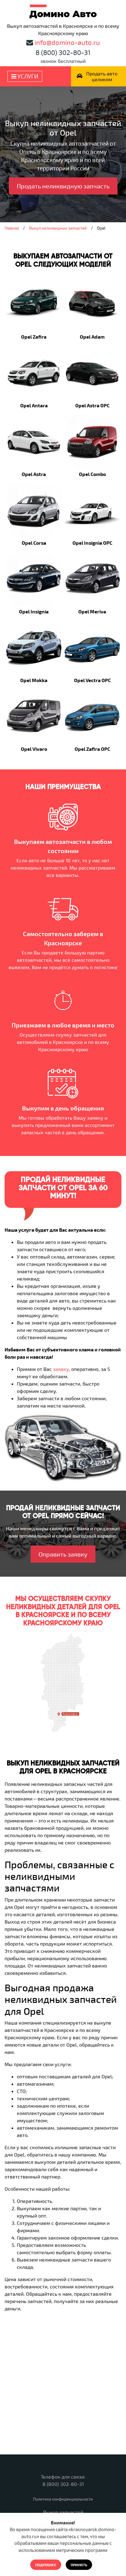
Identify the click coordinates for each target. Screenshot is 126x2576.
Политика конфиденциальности (63, 2499)
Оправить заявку (63, 1554)
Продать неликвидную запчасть (63, 186)
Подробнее (46, 2565)
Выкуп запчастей (63, 2512)
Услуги (27, 76)
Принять (79, 2565)
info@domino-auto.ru (67, 42)
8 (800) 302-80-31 (63, 52)
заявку (61, 1369)
